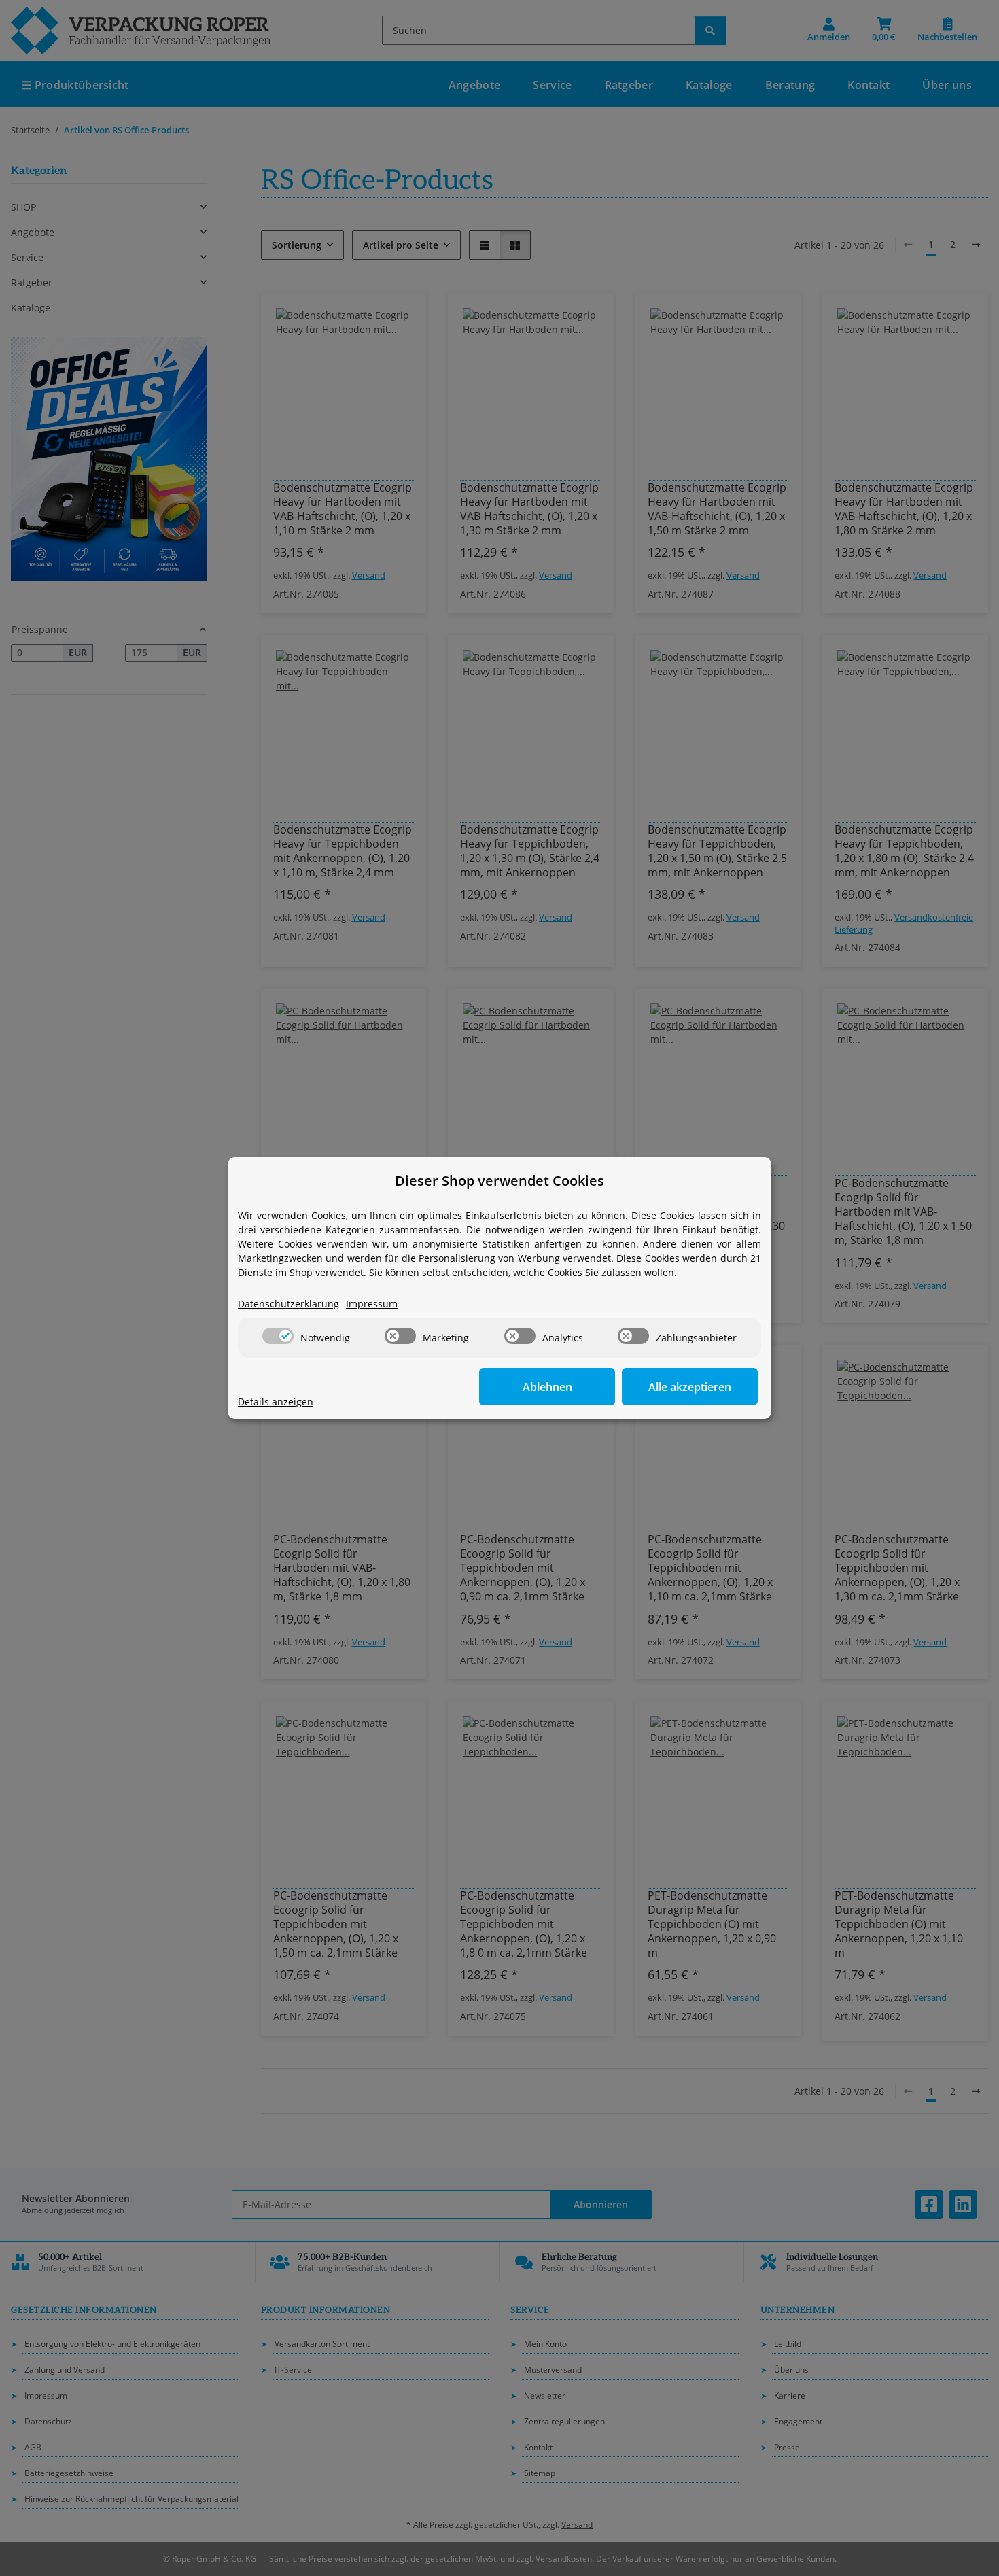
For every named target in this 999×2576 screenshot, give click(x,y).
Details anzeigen (276, 1402)
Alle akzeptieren (690, 1387)
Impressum (372, 1304)
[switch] (278, 1336)
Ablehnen (547, 1387)
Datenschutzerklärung (288, 1304)
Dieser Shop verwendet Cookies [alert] (500, 1181)
